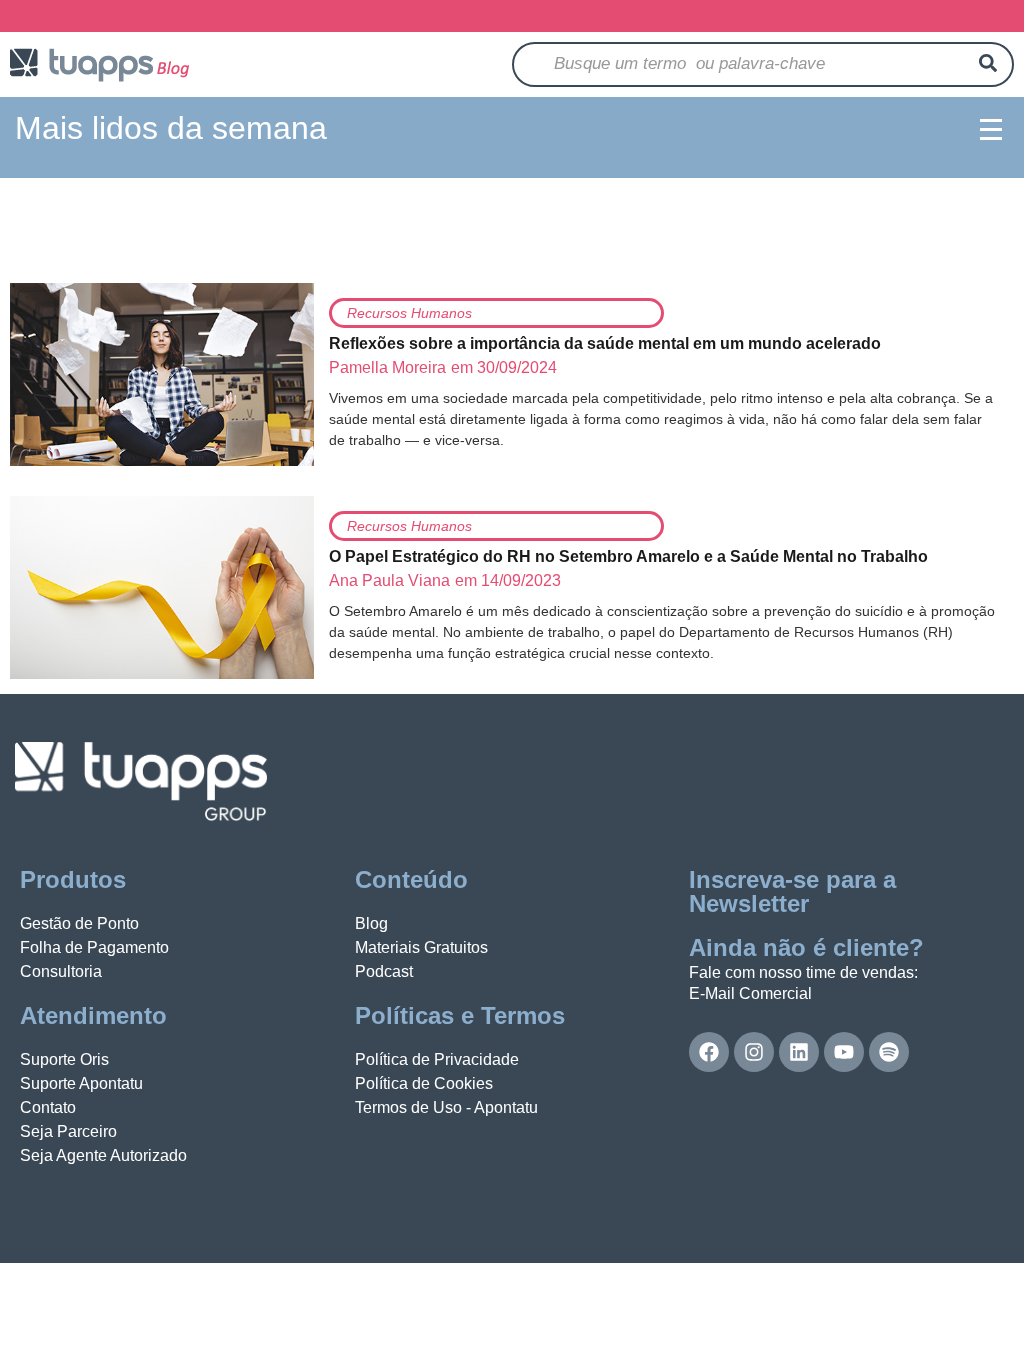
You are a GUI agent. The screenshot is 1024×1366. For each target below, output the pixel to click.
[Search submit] (988, 64)
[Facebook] (709, 1052)
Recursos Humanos (409, 313)
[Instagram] (754, 1052)
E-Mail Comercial (750, 993)
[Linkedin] (799, 1052)
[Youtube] (844, 1052)
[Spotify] (889, 1052)
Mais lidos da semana (171, 128)
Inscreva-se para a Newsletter (792, 891)
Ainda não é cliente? (806, 947)
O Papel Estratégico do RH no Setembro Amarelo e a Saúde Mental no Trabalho (628, 556)
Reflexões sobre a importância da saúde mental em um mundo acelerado (605, 343)
